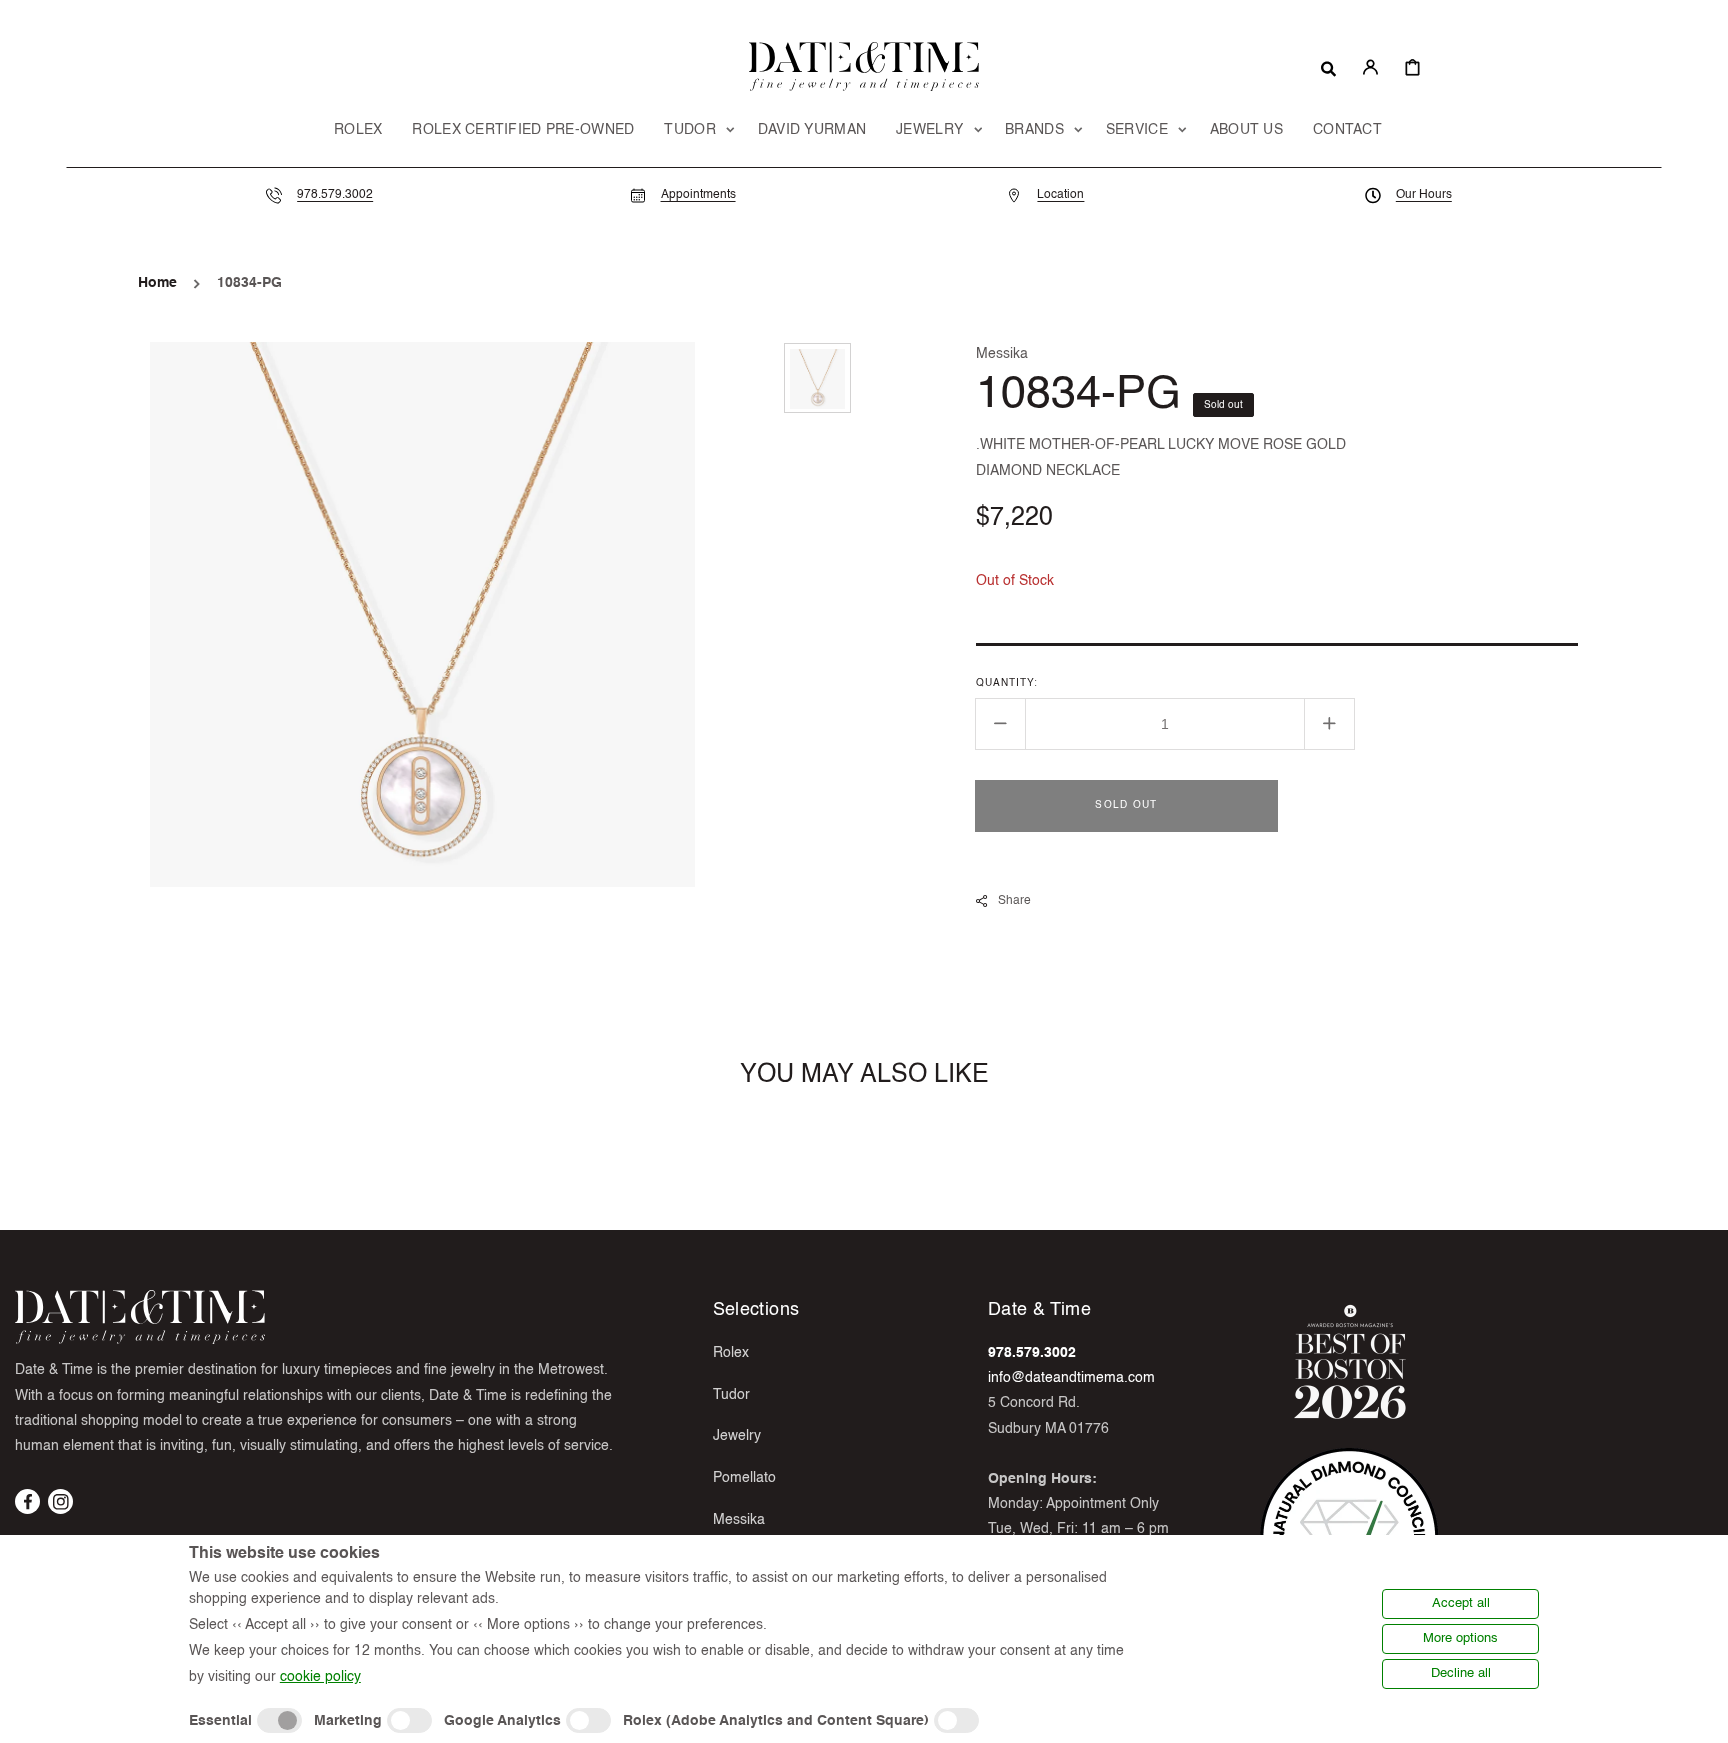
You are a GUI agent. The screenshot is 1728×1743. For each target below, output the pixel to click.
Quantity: (1007, 682)
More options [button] (1460, 1638)
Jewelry (737, 1436)
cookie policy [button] (320, 1677)
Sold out (1126, 804)
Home (157, 283)
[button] (1328, 67)
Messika (739, 1520)
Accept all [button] (1461, 1603)
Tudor (731, 1395)
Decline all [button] (1461, 1673)
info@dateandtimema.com (1071, 1378)
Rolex (731, 1353)
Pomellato (744, 1478)
